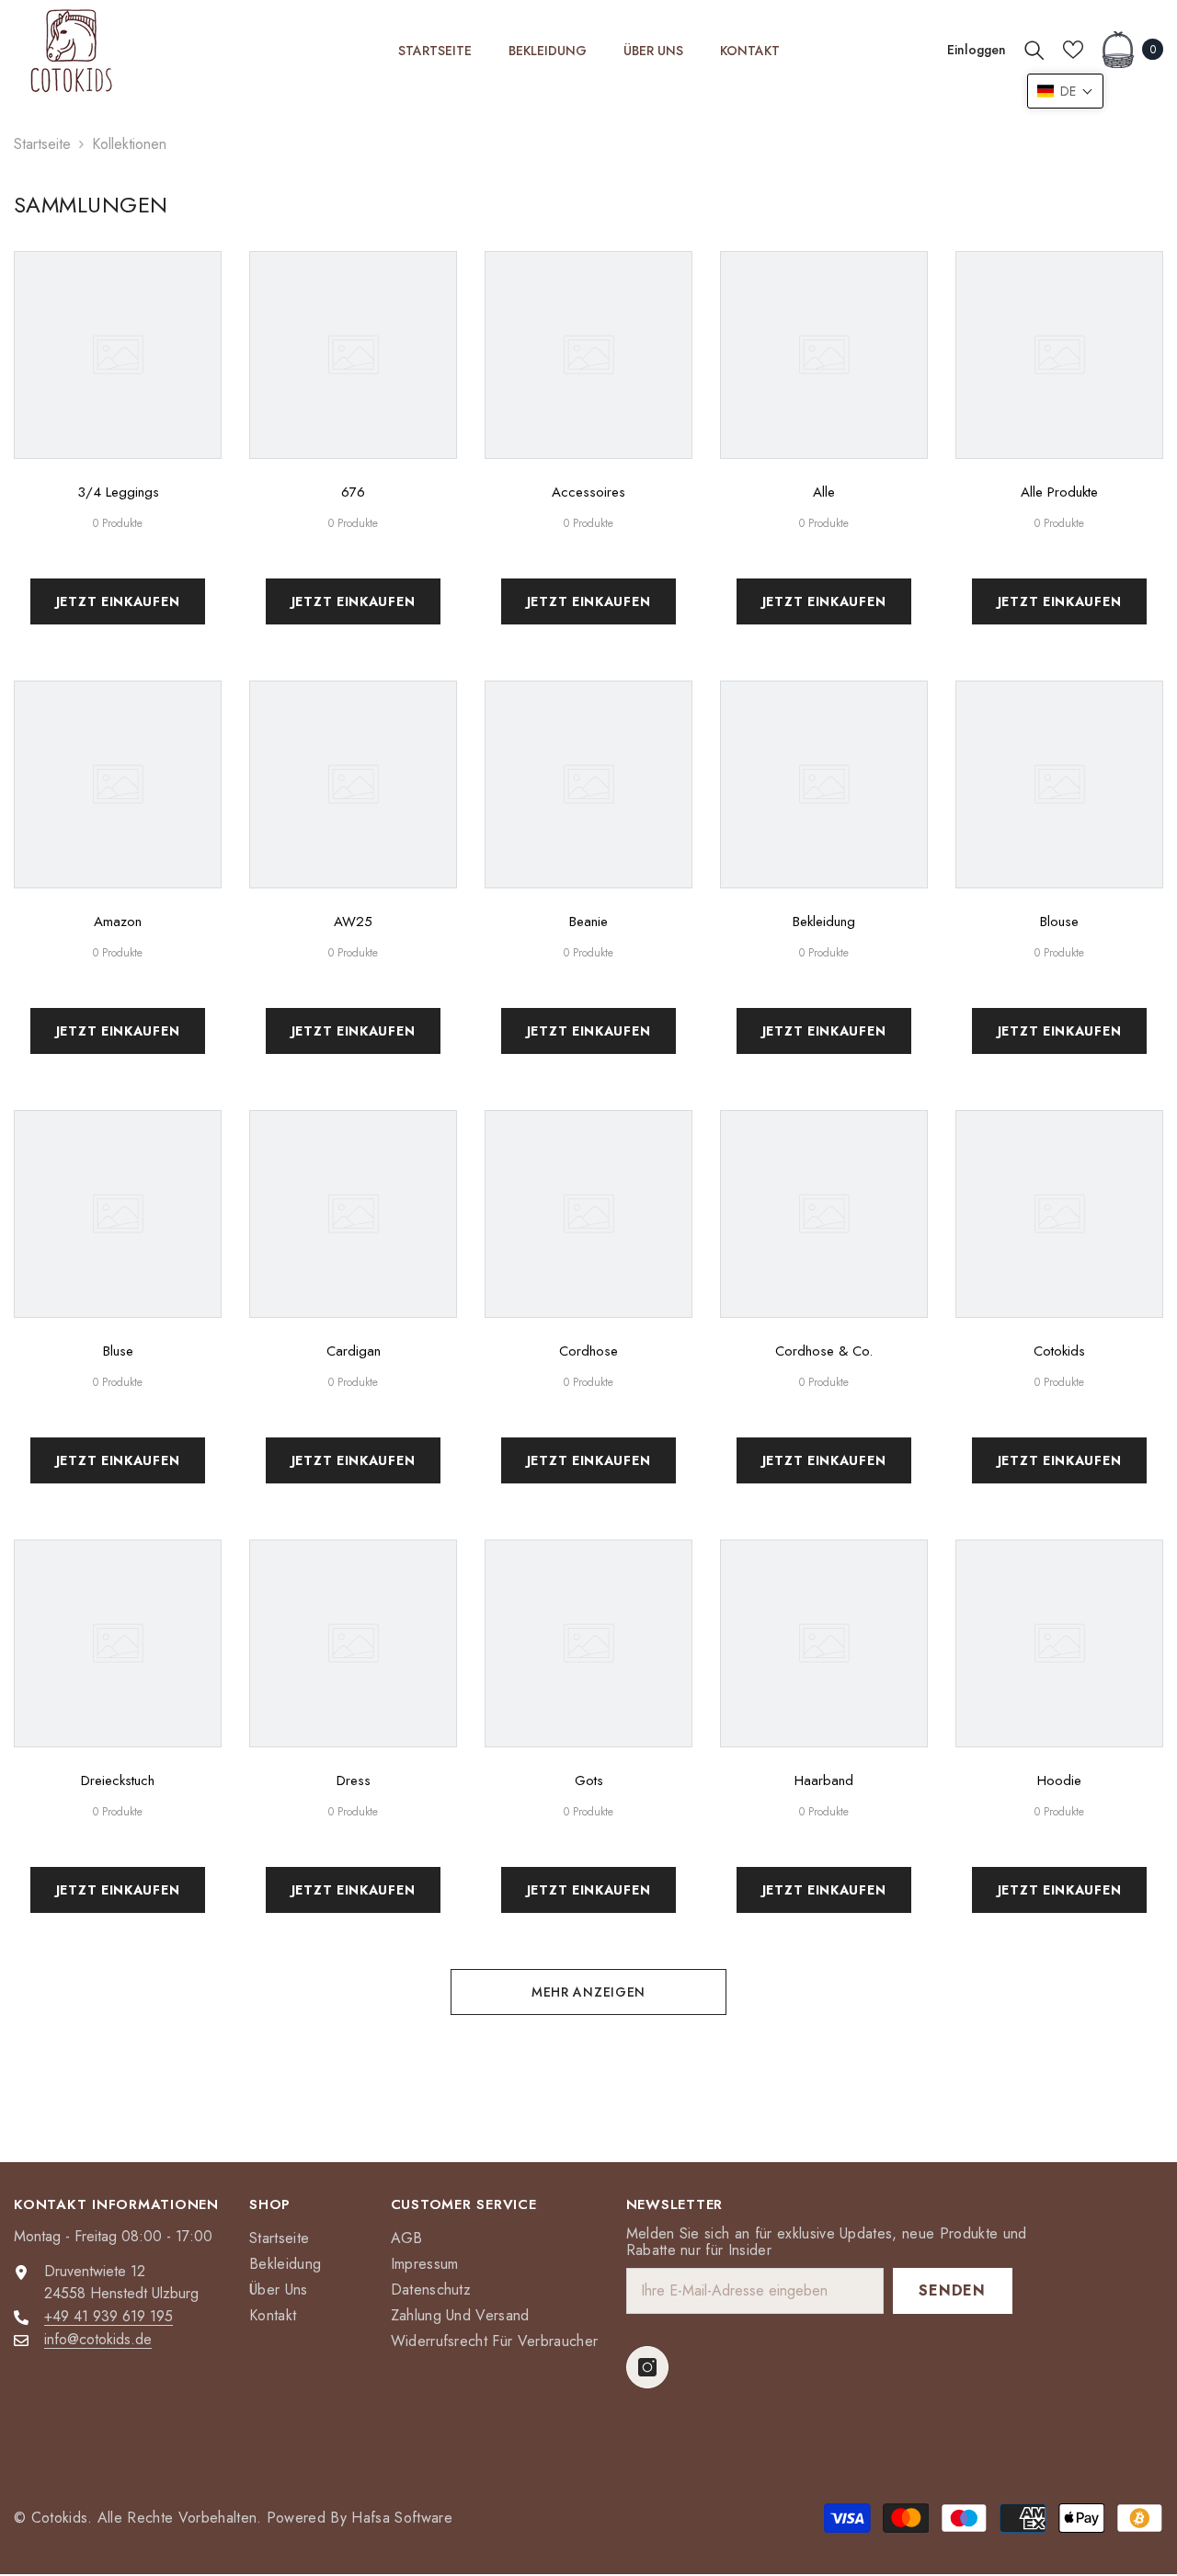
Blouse (1059, 922)
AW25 (353, 922)
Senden (952, 2290)
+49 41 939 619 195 (109, 2316)
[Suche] (1034, 50)
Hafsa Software (401, 2518)
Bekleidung (824, 922)
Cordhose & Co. (824, 1351)
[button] (1065, 91)
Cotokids (1059, 1351)
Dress (354, 1780)
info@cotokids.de (98, 2339)
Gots (589, 1780)
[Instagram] (647, 2367)
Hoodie (1059, 1780)
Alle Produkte (1059, 492)
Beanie (588, 922)
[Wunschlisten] (1073, 50)
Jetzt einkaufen (118, 601)
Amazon (118, 922)
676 (353, 492)
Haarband (824, 1780)
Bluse (118, 1351)
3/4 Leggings (118, 492)
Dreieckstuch (118, 1780)
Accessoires (588, 492)
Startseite (42, 144)
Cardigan (354, 1351)
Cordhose (588, 1351)
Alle (824, 492)
